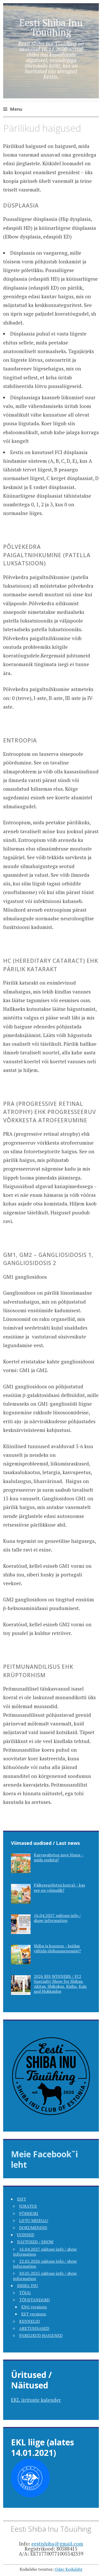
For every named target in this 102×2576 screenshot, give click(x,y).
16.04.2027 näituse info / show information (45, 2252)
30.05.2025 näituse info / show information (45, 2276)
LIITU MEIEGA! (34, 2221)
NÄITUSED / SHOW (35, 2242)
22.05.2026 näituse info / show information (45, 2264)
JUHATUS (28, 2206)
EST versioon (34, 2314)
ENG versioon (34, 2307)
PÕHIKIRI (29, 2213)
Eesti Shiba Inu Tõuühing (51, 27)
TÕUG (25, 2293)
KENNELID (29, 2321)
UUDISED (26, 2235)
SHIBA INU (27, 2286)
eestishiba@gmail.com (57, 2544)
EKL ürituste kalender (36, 2400)
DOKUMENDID (33, 2228)
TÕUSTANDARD (34, 2300)
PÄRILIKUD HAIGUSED (41, 2335)
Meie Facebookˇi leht (44, 2159)
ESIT (22, 2199)
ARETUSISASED (34, 2328)
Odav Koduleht (69, 2569)
